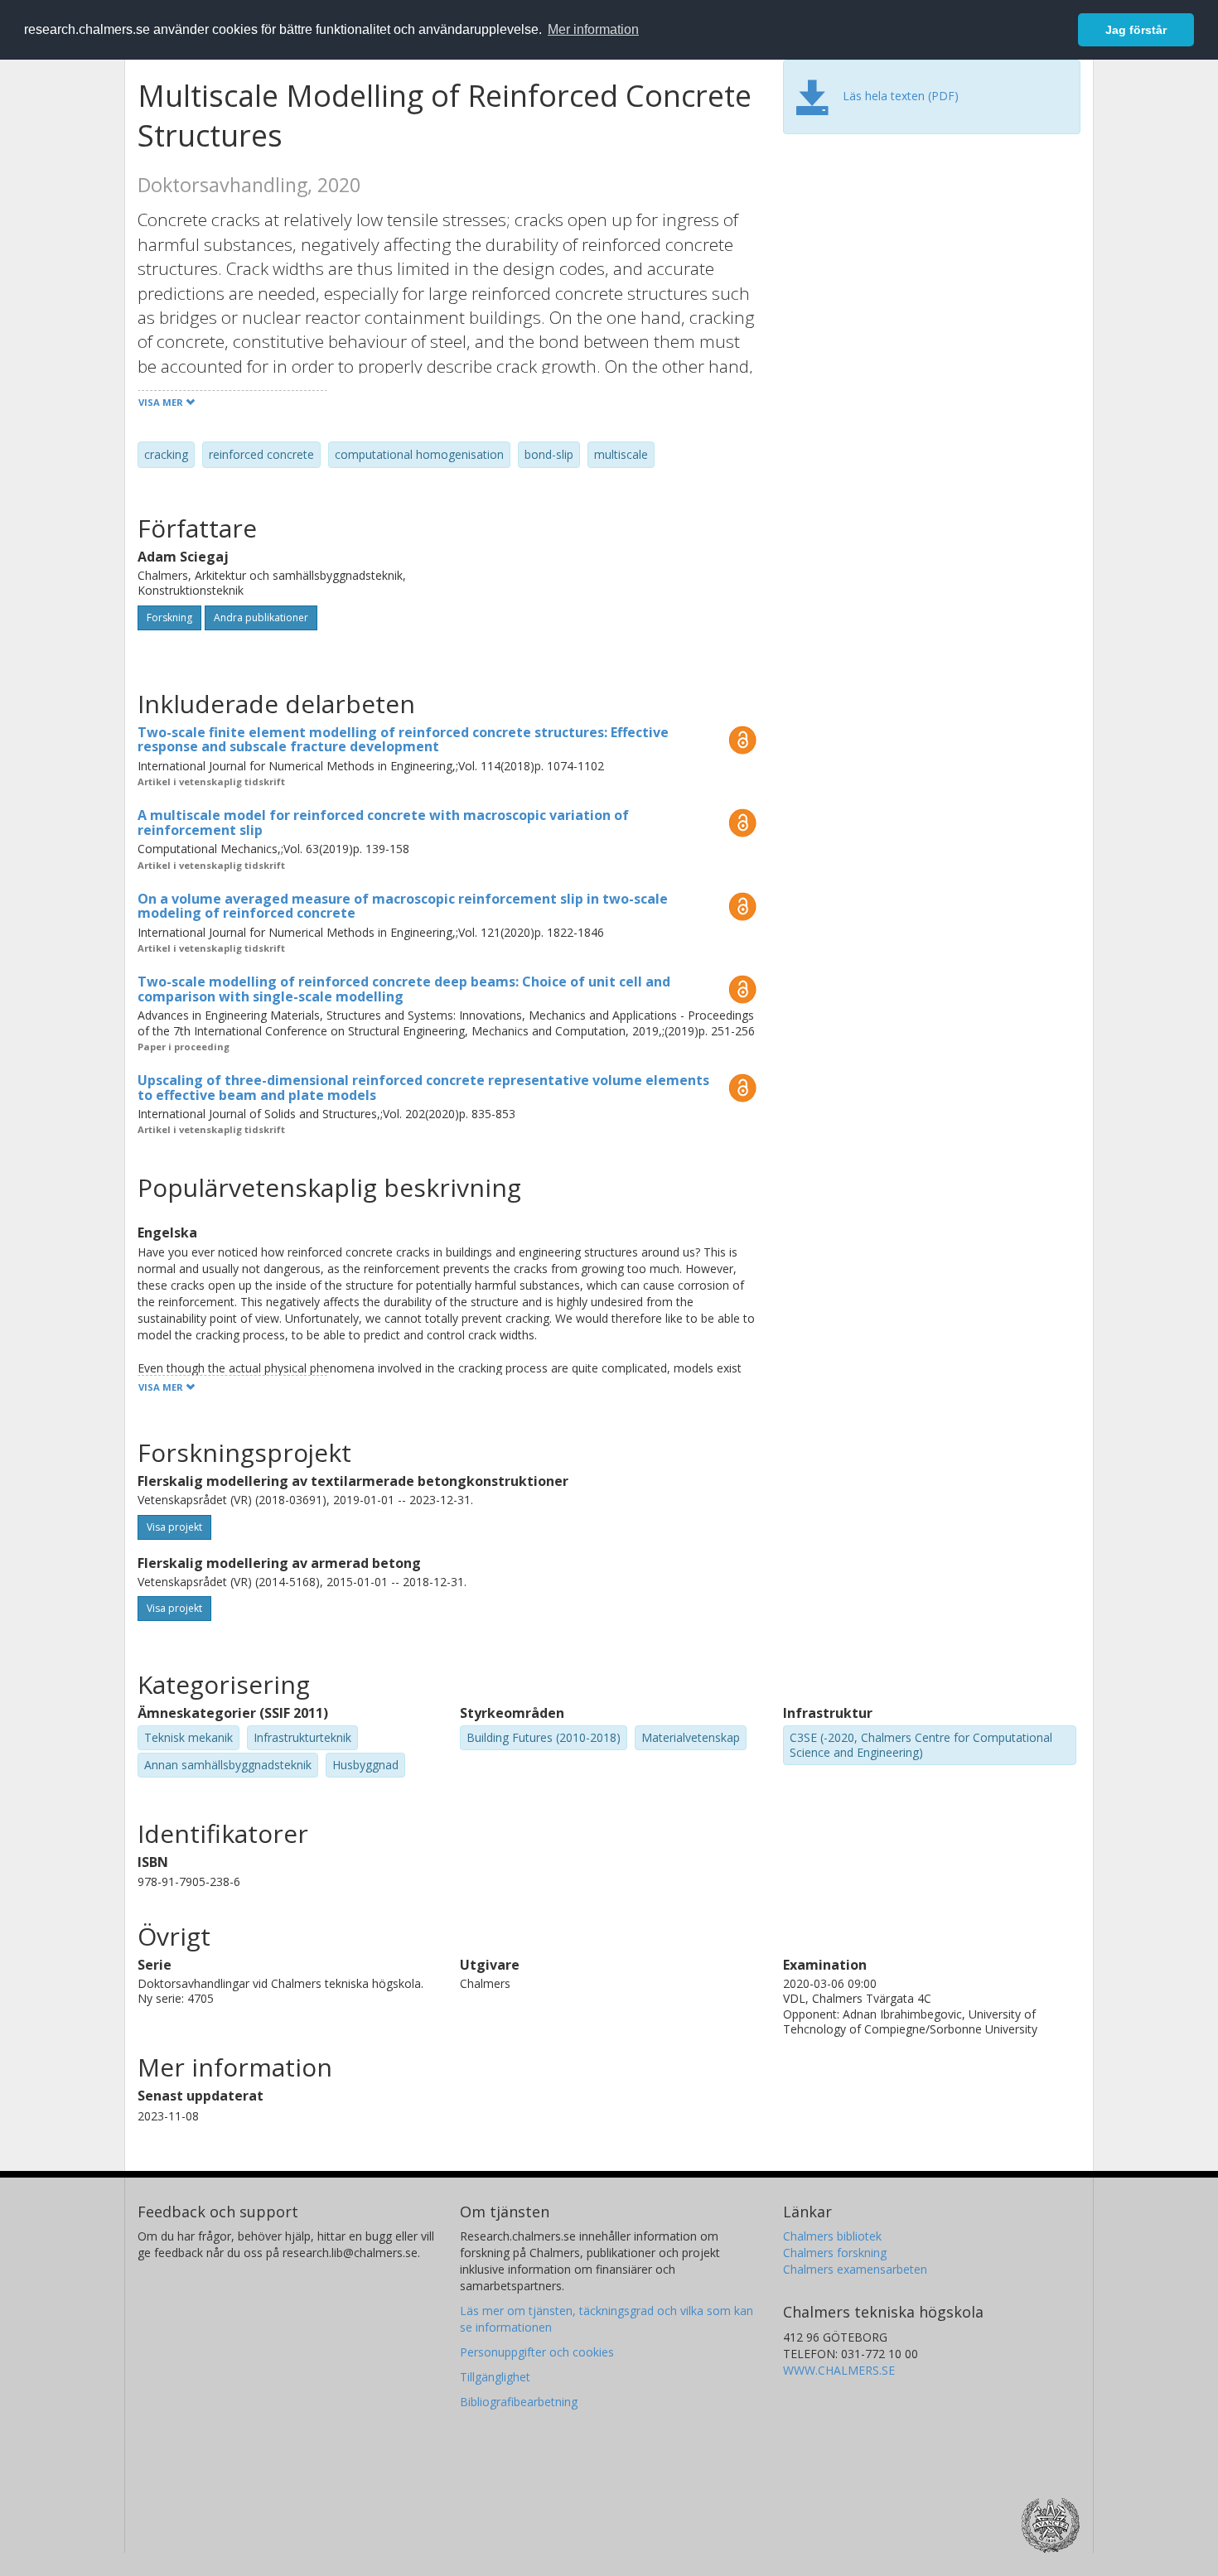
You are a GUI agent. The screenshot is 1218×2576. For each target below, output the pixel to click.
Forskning (169, 617)
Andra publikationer (261, 617)
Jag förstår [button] (1136, 30)
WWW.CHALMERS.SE (839, 2370)
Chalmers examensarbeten (855, 2269)
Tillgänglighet (495, 2377)
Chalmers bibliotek (832, 2236)
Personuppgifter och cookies (537, 2352)
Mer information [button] (593, 29)
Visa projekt (174, 1527)
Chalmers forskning (835, 2253)
